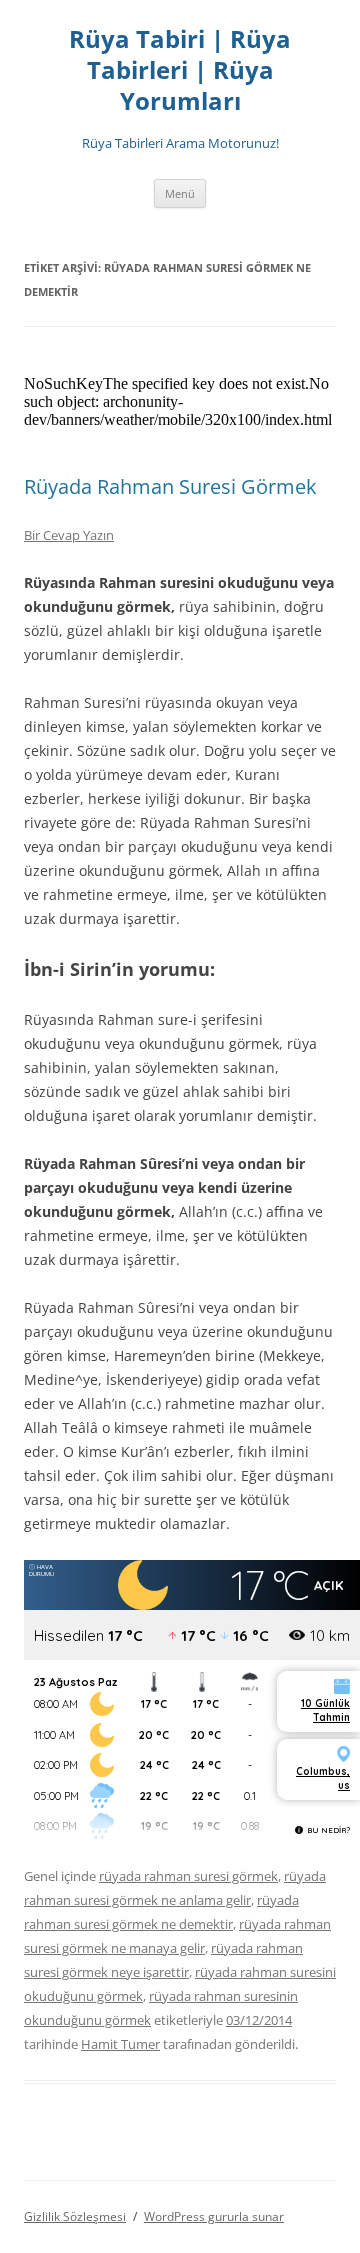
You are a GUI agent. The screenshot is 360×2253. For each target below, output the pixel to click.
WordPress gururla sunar (214, 2216)
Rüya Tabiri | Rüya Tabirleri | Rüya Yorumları (180, 70)
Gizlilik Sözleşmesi (75, 2216)
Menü (180, 193)
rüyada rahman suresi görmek (188, 1876)
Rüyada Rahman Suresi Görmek (170, 486)
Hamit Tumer (120, 2044)
